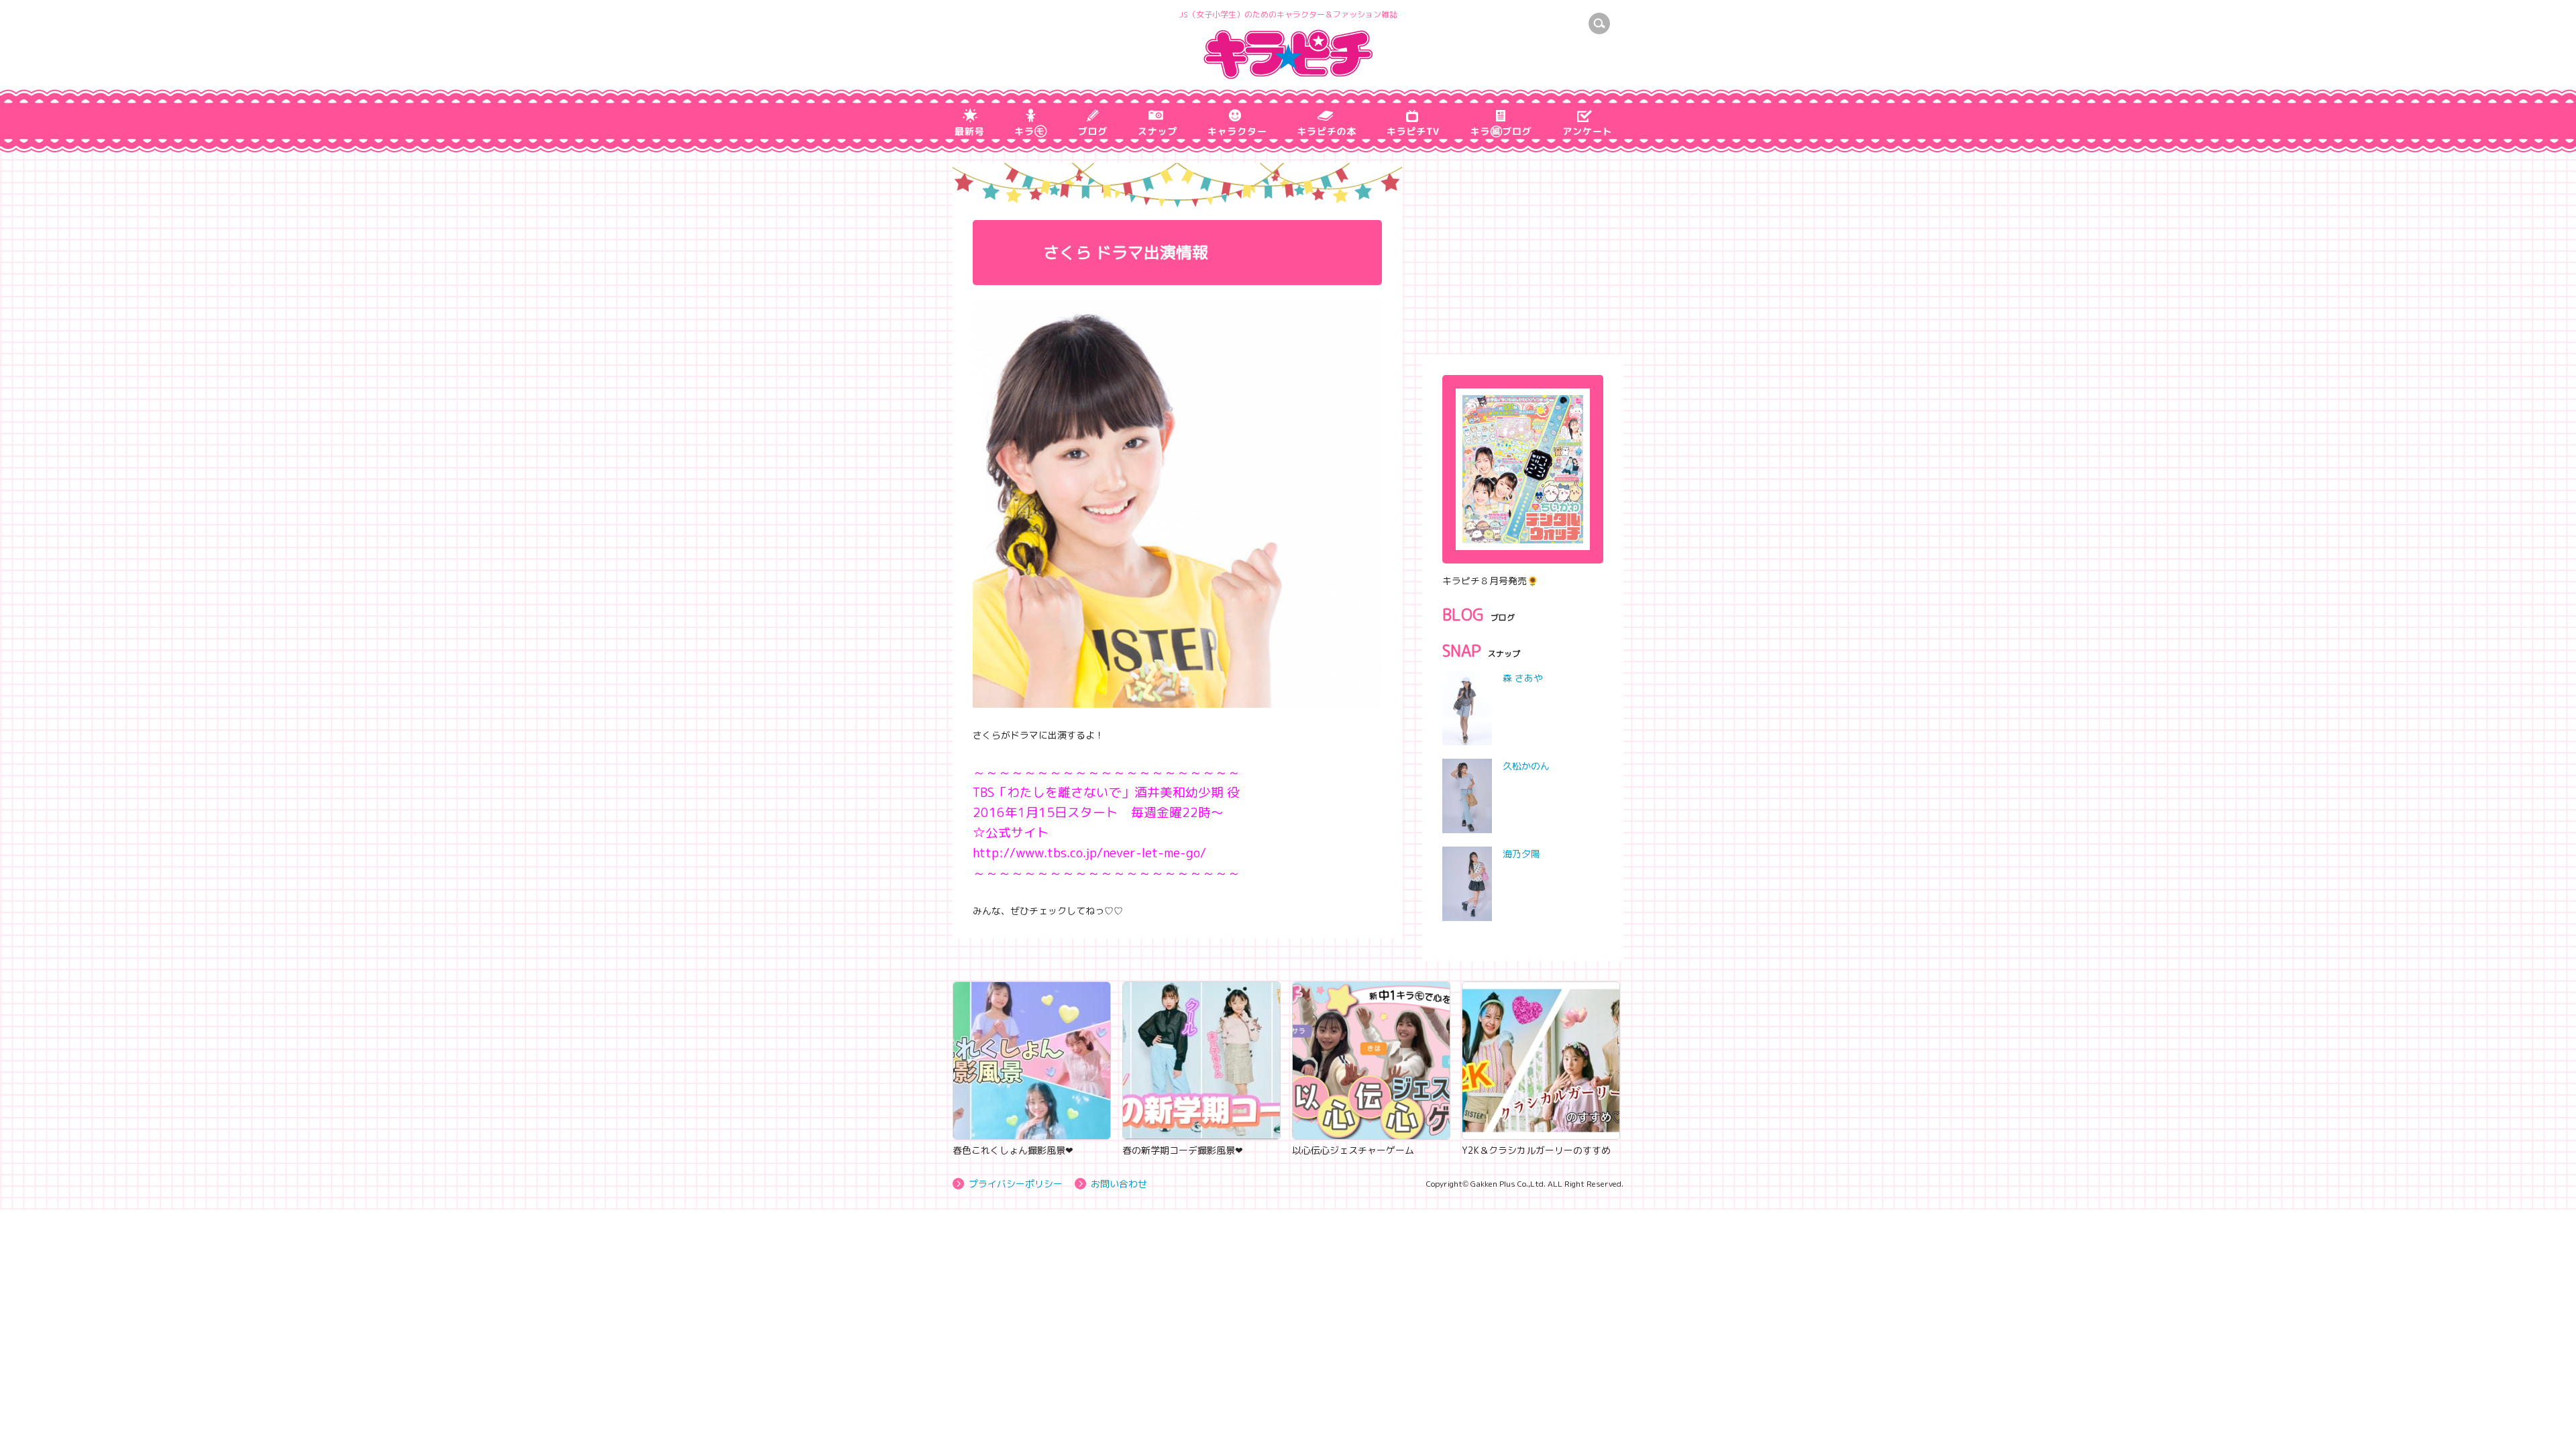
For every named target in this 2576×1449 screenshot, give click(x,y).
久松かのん (1526, 766)
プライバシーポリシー (1016, 1184)
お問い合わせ (1119, 1184)
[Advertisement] (1523, 247)
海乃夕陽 (1521, 854)
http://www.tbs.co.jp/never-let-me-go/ (1089, 853)
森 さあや (1523, 678)
